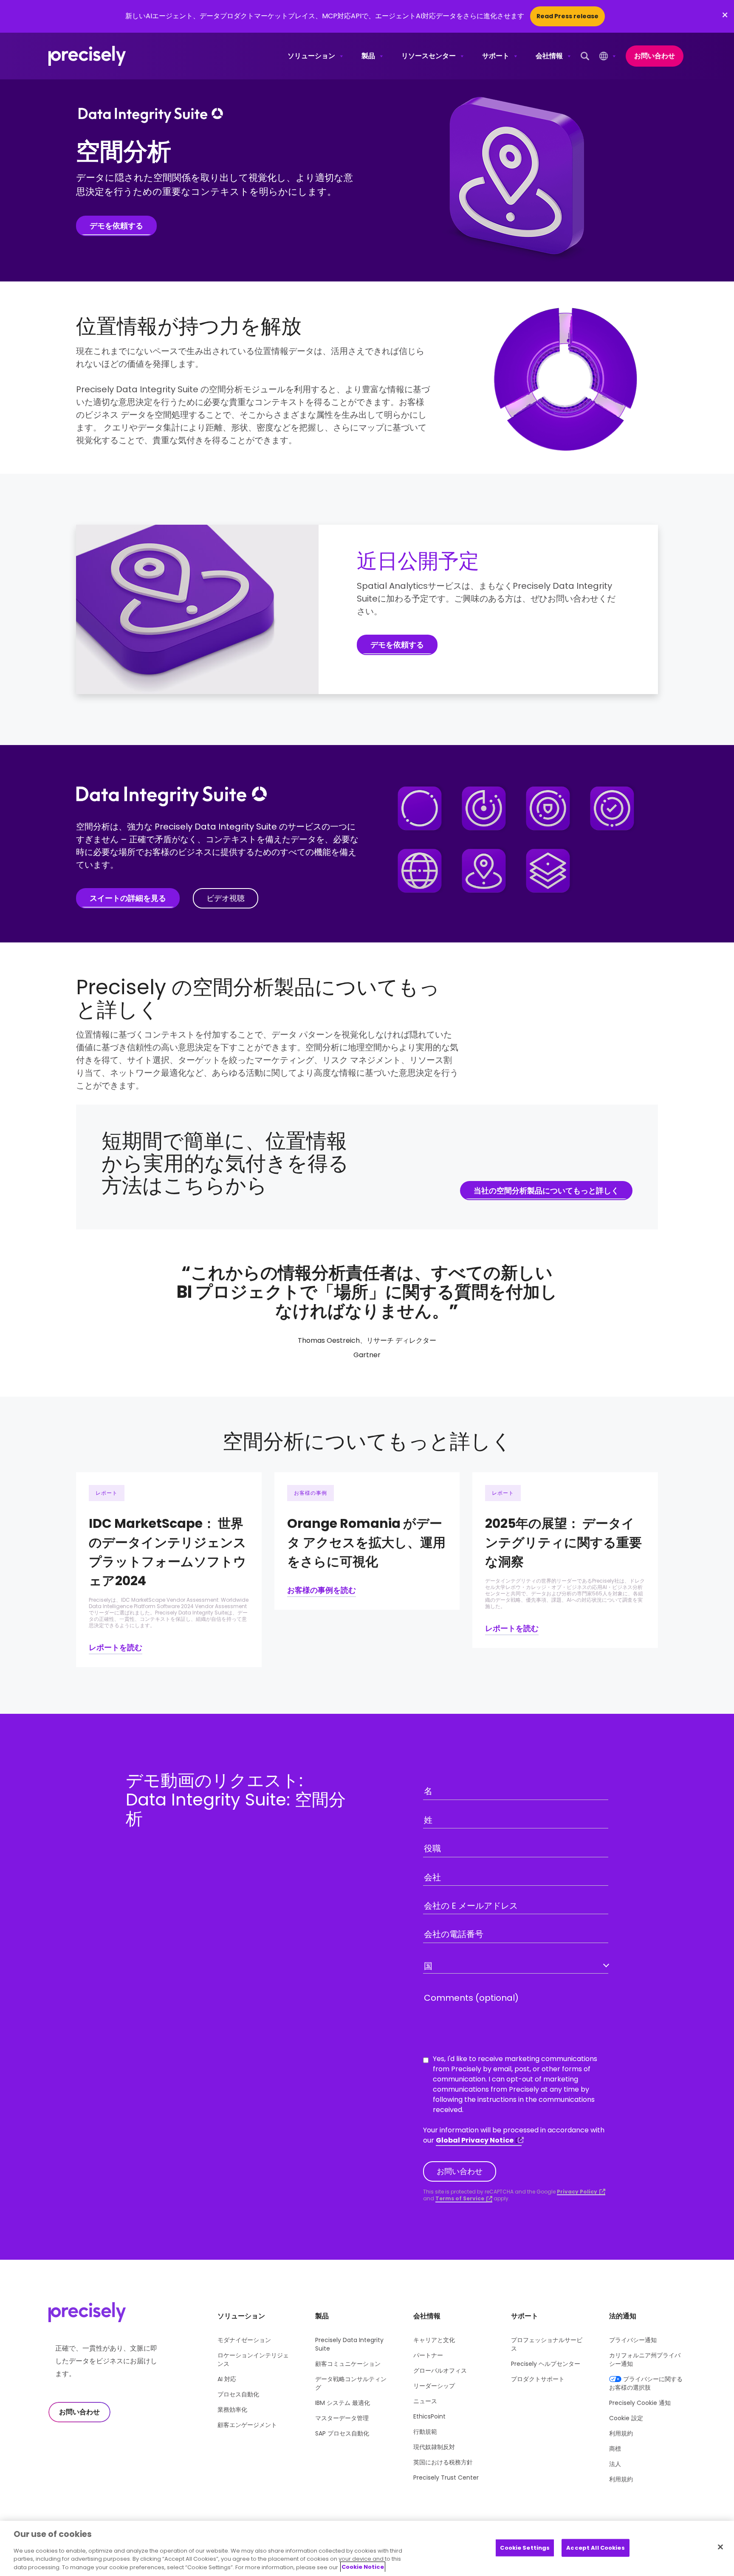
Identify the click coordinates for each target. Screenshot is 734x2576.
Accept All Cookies (595, 2547)
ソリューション (311, 56)
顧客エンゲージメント (247, 2425)
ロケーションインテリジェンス (253, 2359)
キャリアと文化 (434, 2340)
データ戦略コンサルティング (351, 2383)
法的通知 (623, 2316)
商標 (615, 2449)
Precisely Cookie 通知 (640, 2403)
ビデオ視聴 (226, 898)
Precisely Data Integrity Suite (349, 2344)
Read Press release (567, 16)
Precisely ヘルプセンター (546, 2364)
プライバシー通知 (633, 2340)
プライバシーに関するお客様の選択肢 (646, 2383)
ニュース (425, 2401)
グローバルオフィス (440, 2371)
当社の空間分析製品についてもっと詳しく (546, 1191)
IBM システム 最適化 (343, 2403)
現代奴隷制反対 (434, 2447)
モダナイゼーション (244, 2340)
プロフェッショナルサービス (547, 2344)
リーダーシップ (434, 2386)
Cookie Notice (363, 2567)
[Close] (720, 2547)
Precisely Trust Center (446, 2478)
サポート (496, 56)
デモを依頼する (116, 226)
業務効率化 (232, 2410)
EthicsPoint (429, 2416)
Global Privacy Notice (475, 2140)
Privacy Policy (577, 2192)
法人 (615, 2464)
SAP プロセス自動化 (342, 2433)
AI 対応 (227, 2379)
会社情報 (549, 56)
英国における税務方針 (443, 2462)
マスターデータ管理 (342, 2418)
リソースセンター (429, 56)
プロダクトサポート (538, 2379)
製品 (368, 56)
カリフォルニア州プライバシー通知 (645, 2359)
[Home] (87, 56)
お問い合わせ (655, 56)
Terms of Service (460, 2199)
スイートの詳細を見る (128, 898)
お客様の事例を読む (322, 1590)
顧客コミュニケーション (348, 2364)
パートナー (428, 2355)
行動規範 (425, 2432)
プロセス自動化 (238, 2394)
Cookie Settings (525, 2547)
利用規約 (621, 2433)
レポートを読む (116, 1647)
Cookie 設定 (626, 2418)
